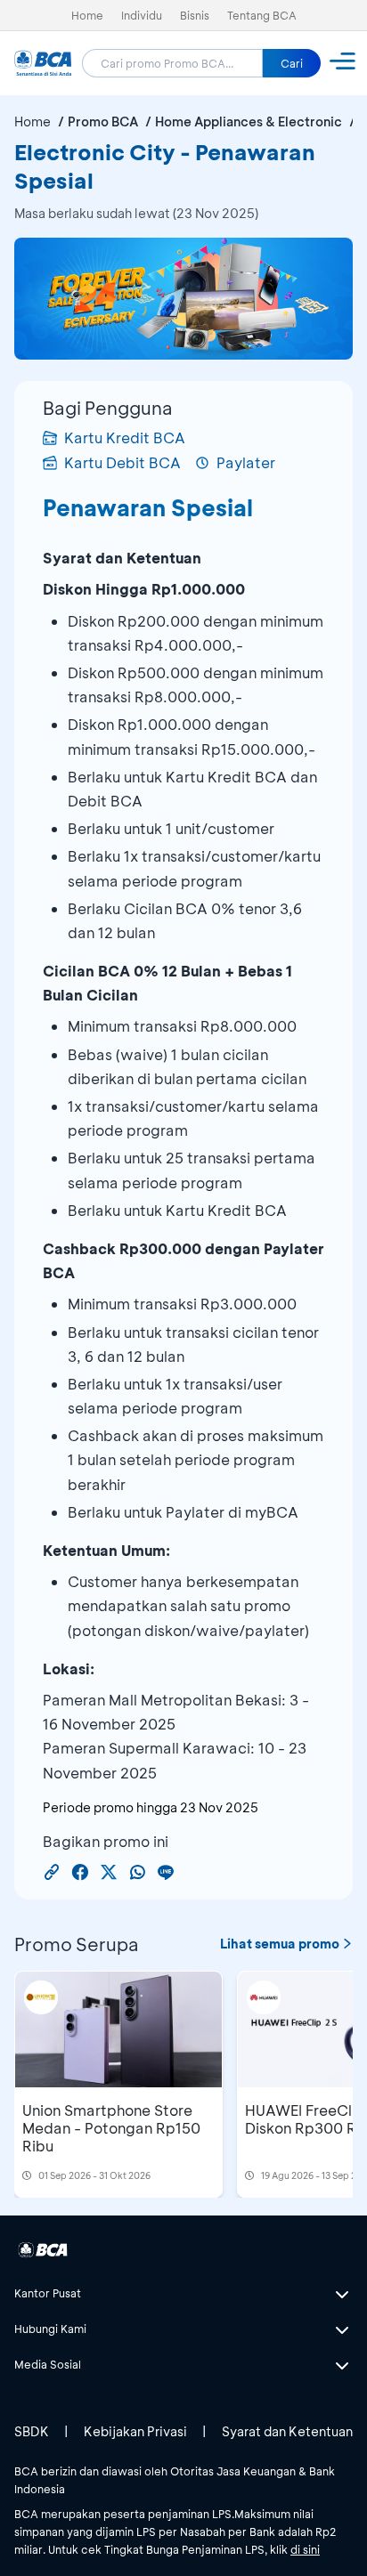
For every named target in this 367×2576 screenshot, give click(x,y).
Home (87, 15)
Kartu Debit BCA (122, 462)
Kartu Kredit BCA (125, 437)
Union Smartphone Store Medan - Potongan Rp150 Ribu (111, 2128)
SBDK (32, 2431)
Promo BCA (103, 122)
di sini (305, 2549)
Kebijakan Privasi (135, 2431)
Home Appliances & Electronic (249, 122)
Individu (142, 15)
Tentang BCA (262, 15)
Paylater (246, 462)
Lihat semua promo (280, 1944)
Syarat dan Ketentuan (287, 2431)
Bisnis (195, 15)
